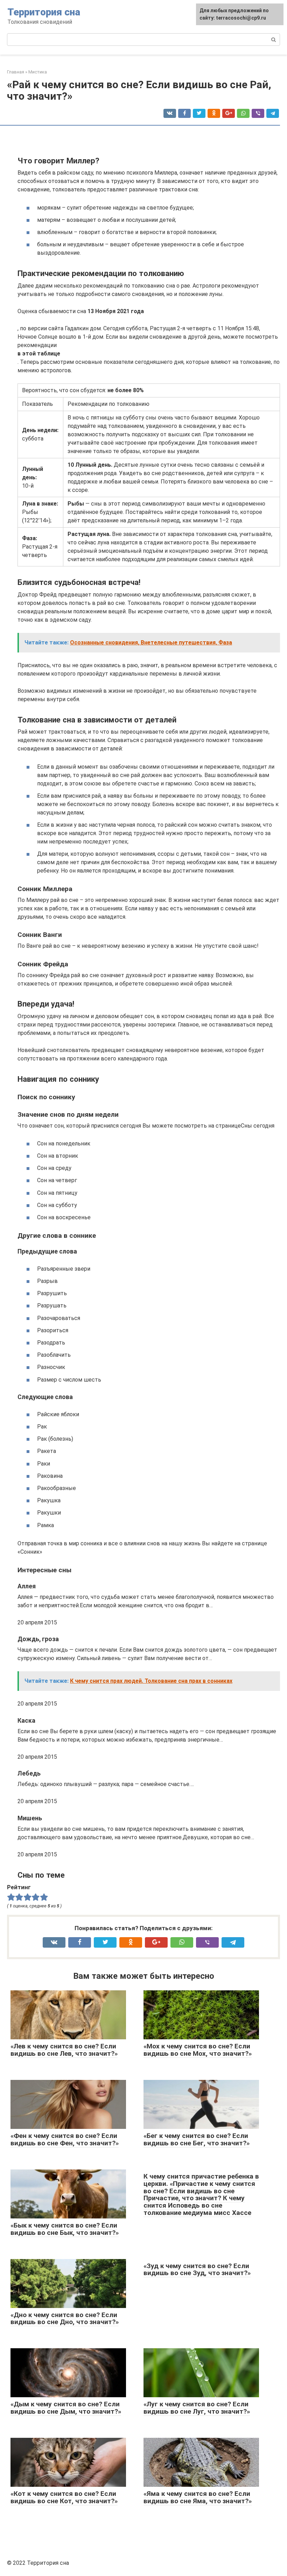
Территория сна (44, 12)
